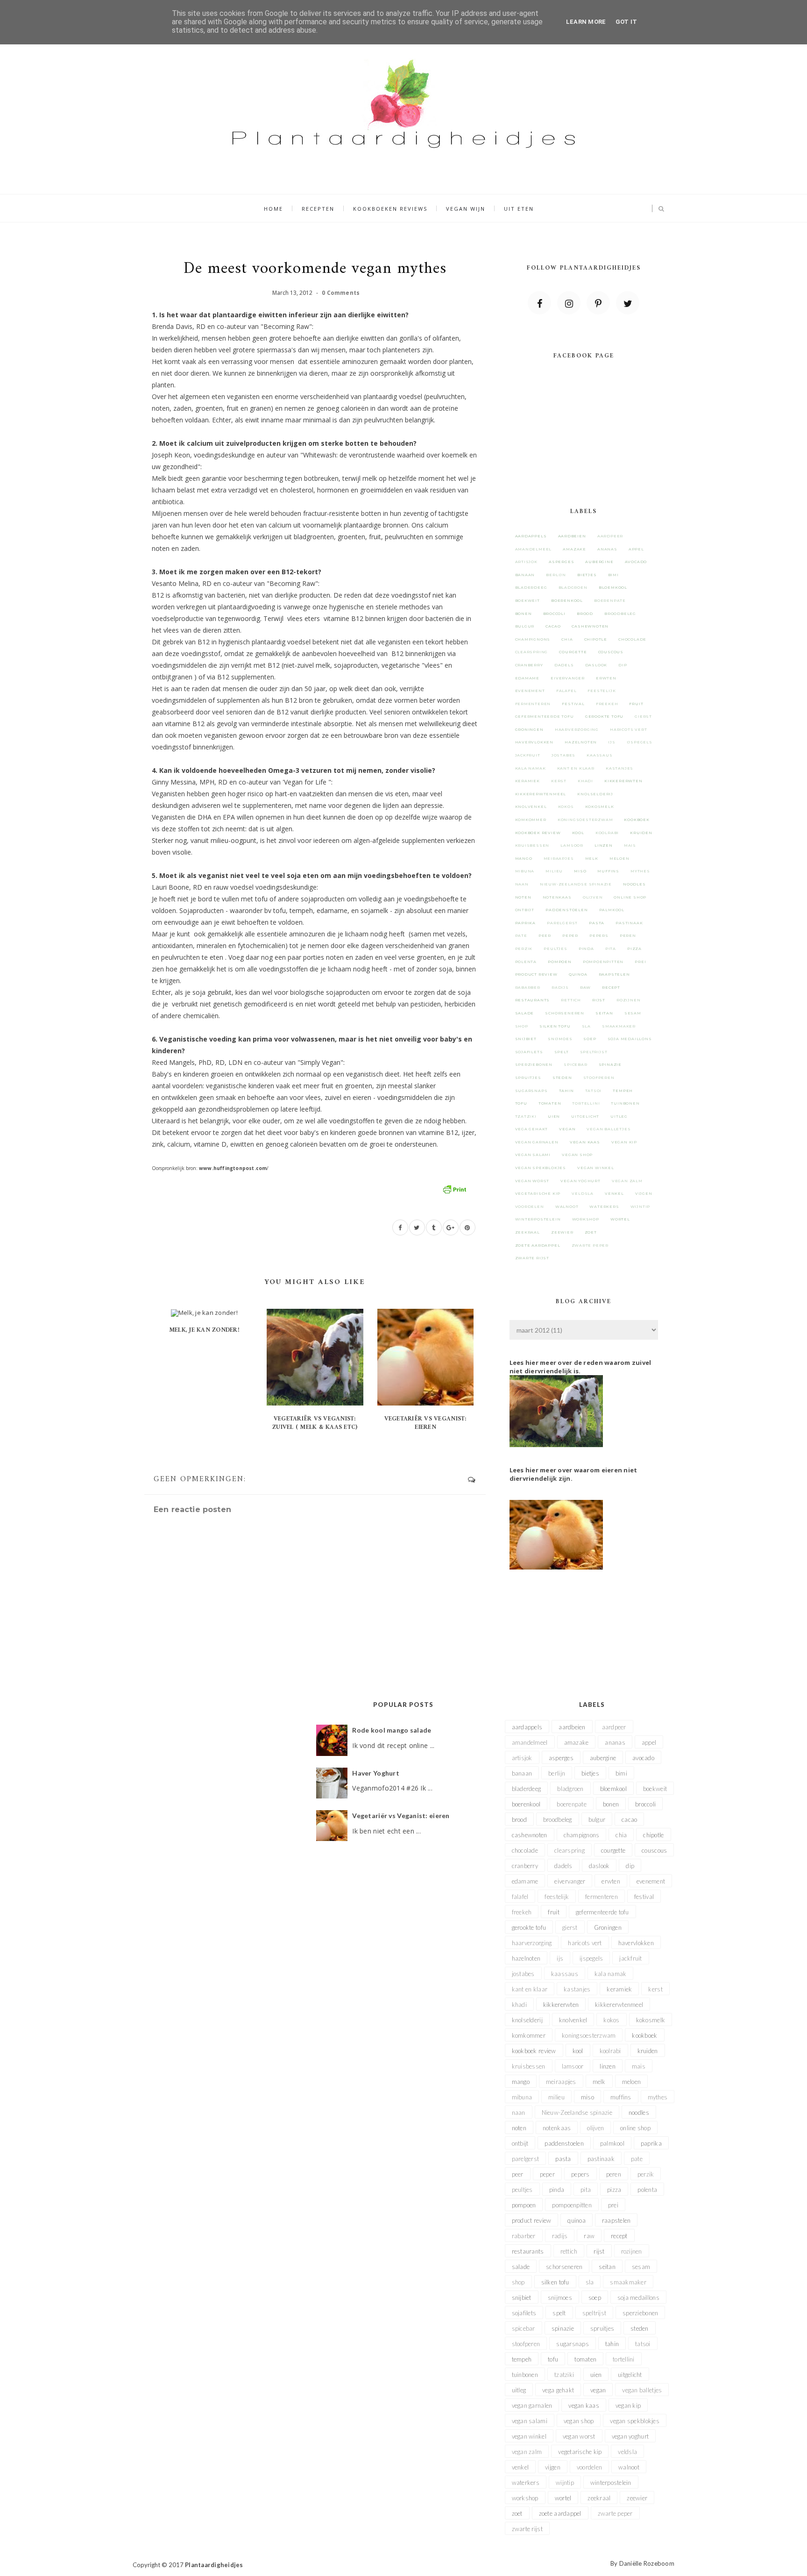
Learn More (586, 22)
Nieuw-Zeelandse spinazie (576, 884)
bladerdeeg (531, 587)
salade (525, 1013)
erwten (606, 678)
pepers (599, 935)
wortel (620, 1219)
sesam (633, 1013)
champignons (533, 639)
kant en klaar (576, 768)
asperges (561, 562)
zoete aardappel (538, 1245)
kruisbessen (532, 845)
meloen (619, 858)
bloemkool (613, 587)
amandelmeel (534, 549)
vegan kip (624, 1142)
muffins (608, 871)
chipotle (596, 639)
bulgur (525, 626)
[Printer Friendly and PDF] (454, 1188)
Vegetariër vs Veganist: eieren (426, 1423)
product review (536, 974)
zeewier (562, 1232)
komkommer (531, 820)
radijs (560, 987)
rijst (599, 1000)
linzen (604, 845)
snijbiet (526, 1039)
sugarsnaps (531, 1091)
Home (273, 209)
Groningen (529, 729)
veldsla (583, 1193)
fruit (636, 704)
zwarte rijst (532, 1258)
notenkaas (557, 897)
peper (570, 935)
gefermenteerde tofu (545, 716)
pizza (634, 949)
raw (585, 987)
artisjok (526, 562)
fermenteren (533, 704)
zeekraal (527, 1232)
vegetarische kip (538, 1193)
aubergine (599, 562)
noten (523, 897)
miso (580, 871)
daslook (596, 665)
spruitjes (528, 1077)
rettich (571, 1000)
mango (524, 858)
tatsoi (594, 1091)
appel (636, 549)
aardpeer (610, 536)
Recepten (318, 209)
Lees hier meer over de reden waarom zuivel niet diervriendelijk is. (580, 1367)
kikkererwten (623, 781)
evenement (530, 691)
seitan (604, 1013)
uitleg (619, 1116)
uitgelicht (585, 1116)
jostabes (563, 755)
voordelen (530, 1206)
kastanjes (619, 768)
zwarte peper (590, 1245)
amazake (574, 549)
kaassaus (599, 755)
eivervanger (568, 678)
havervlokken (534, 742)
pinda (586, 949)
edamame (527, 678)
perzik (524, 949)
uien (554, 1116)
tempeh (623, 1091)
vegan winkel (596, 1168)
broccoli (554, 614)
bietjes (587, 575)
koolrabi (607, 833)
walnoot (567, 1206)
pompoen (560, 962)
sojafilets (529, 1052)
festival (573, 704)
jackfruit (528, 755)
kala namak (531, 768)
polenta (526, 962)
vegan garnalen (537, 1142)
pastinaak (629, 923)
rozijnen (628, 1000)
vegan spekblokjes (541, 1168)
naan (522, 884)
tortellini (586, 1103)
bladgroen (573, 587)
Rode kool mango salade (392, 1730)
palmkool (612, 910)
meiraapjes (559, 858)
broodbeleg (620, 614)
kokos (566, 806)
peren (628, 935)
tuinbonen (625, 1103)
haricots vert (628, 729)
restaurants (533, 1000)
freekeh (607, 704)
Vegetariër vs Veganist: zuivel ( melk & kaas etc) (315, 1423)
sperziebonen (534, 1064)
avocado (636, 562)
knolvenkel (531, 806)
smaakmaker (619, 1026)
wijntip (641, 1206)
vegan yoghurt (580, 1181)
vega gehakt (532, 1129)
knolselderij (595, 794)
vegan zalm (627, 1181)
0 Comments (341, 293)
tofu (521, 1103)
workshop (586, 1219)
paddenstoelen (566, 910)
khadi (585, 781)
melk (592, 858)
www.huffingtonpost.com (233, 1168)
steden (562, 1077)
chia (567, 639)
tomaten (550, 1103)
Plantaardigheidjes (214, 2565)
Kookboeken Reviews (390, 209)
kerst (559, 781)
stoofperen (599, 1077)
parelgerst (562, 923)
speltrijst (594, 1052)
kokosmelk (600, 806)
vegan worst (532, 1181)
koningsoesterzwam (585, 820)
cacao (553, 626)
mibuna (525, 871)
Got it (626, 22)
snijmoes (560, 1039)
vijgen (644, 1193)
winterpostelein (538, 1219)
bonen (524, 614)
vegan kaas (585, 1142)
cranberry (529, 665)
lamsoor (572, 845)
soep (590, 1039)
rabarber (528, 987)
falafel (566, 691)
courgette (573, 652)
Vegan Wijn (466, 209)
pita (611, 949)
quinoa (578, 974)
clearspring (532, 652)
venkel (614, 1193)
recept (611, 987)
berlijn (556, 575)
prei (640, 962)
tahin (566, 1091)
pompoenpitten (603, 962)
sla (586, 1026)
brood (585, 614)
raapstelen (614, 974)
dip (623, 665)
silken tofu (555, 1026)
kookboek (637, 820)
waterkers (604, 1206)
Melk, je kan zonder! (204, 1330)
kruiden (641, 833)
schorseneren (565, 1013)
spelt (562, 1052)
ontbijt (525, 910)
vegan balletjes (609, 1129)
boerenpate (610, 600)
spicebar (575, 1064)
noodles (634, 884)
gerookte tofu (604, 716)
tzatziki (526, 1116)
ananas (607, 549)
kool (578, 833)
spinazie (610, 1064)
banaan (525, 575)
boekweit (527, 600)
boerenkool (567, 600)
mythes (640, 871)
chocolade (632, 639)
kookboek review (538, 833)
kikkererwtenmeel (541, 794)
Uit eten (519, 209)
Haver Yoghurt (376, 1773)
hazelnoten (581, 742)
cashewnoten (590, 626)
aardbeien (572, 536)
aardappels (531, 536)
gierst (643, 716)
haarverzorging (577, 729)
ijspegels (640, 742)
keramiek (527, 781)
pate (521, 935)
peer (545, 935)
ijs (612, 742)
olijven (593, 897)
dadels (564, 665)
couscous (611, 652)
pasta (597, 923)
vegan (567, 1129)
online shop (630, 897)
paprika (526, 923)
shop (522, 1026)
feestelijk (602, 691)
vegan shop (577, 1155)
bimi (613, 575)
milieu (554, 871)
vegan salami (533, 1155)
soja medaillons (630, 1039)
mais (630, 845)
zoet (591, 1232)
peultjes (555, 949)
